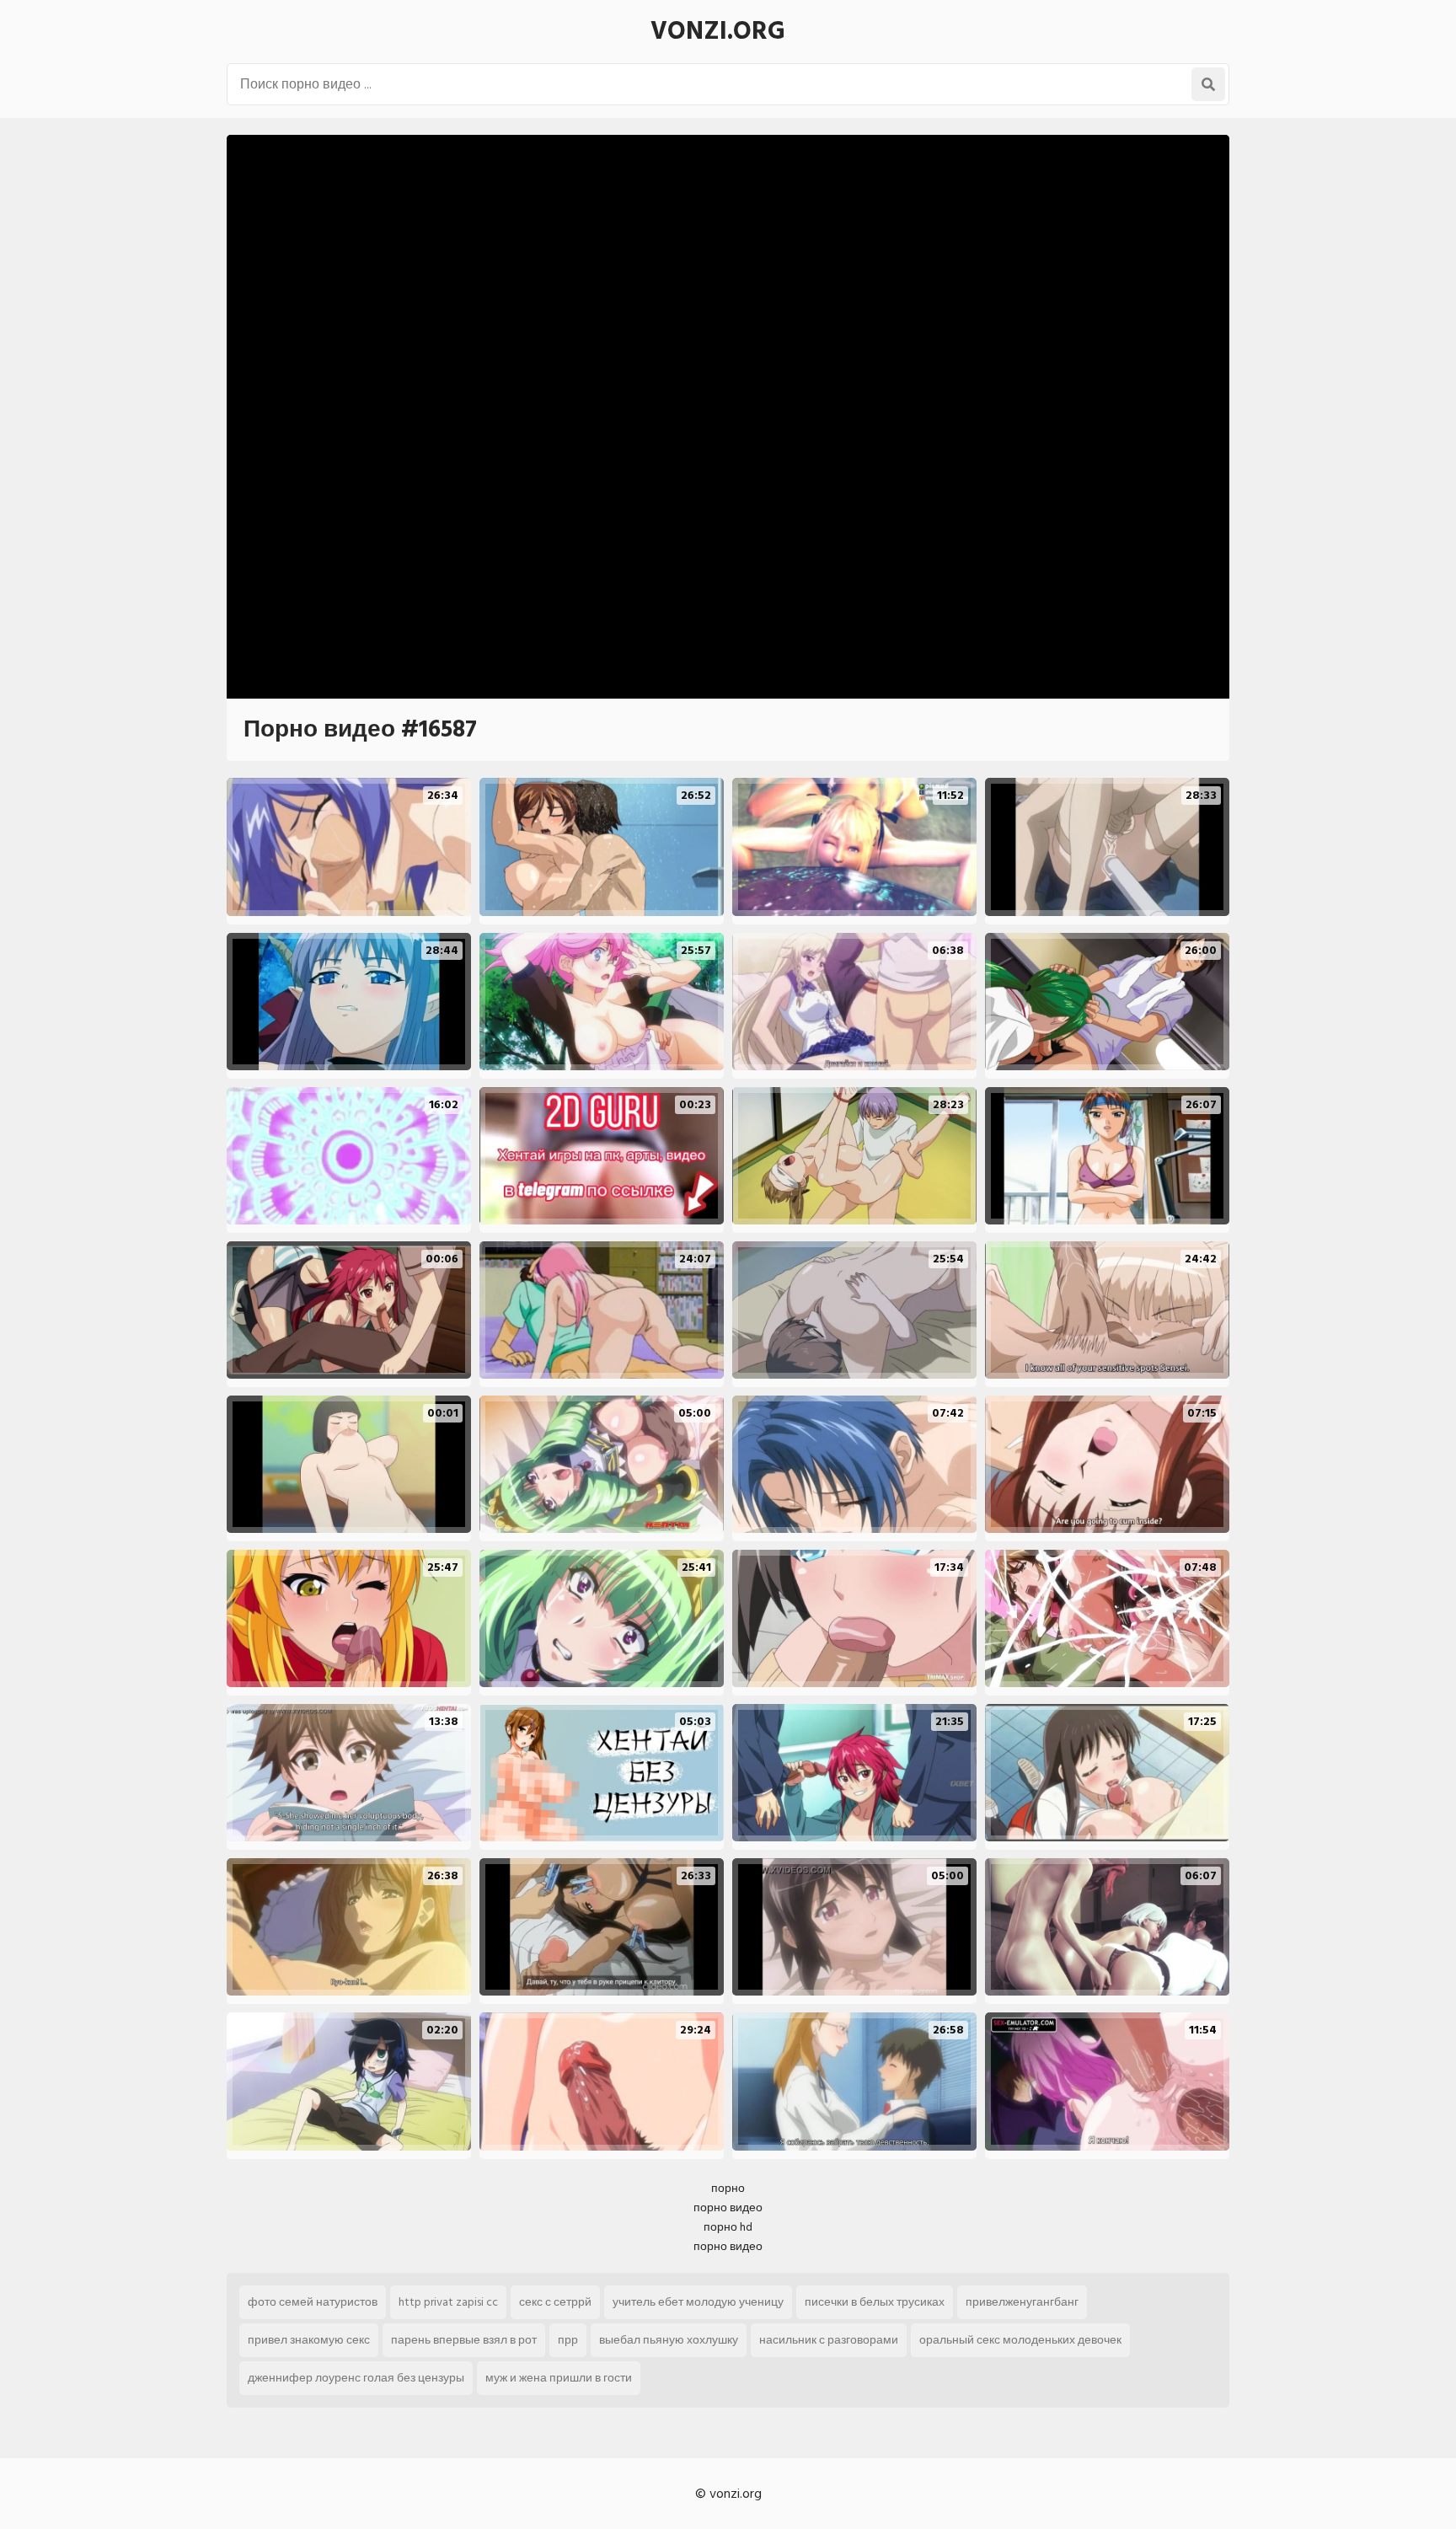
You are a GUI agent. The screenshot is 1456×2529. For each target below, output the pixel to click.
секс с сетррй (555, 2302)
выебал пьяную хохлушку (669, 2340)
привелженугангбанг (1022, 2302)
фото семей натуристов (313, 2302)
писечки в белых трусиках (875, 2302)
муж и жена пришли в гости (559, 2378)
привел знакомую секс (309, 2340)
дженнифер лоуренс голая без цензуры (356, 2378)
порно (728, 2188)
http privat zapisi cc (448, 2302)
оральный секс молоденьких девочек (1020, 2340)
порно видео (728, 2208)
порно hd (728, 2227)
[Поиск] (1208, 84)
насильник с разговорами (829, 2340)
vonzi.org (718, 31)
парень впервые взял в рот (464, 2340)
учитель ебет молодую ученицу (698, 2302)
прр (568, 2340)
